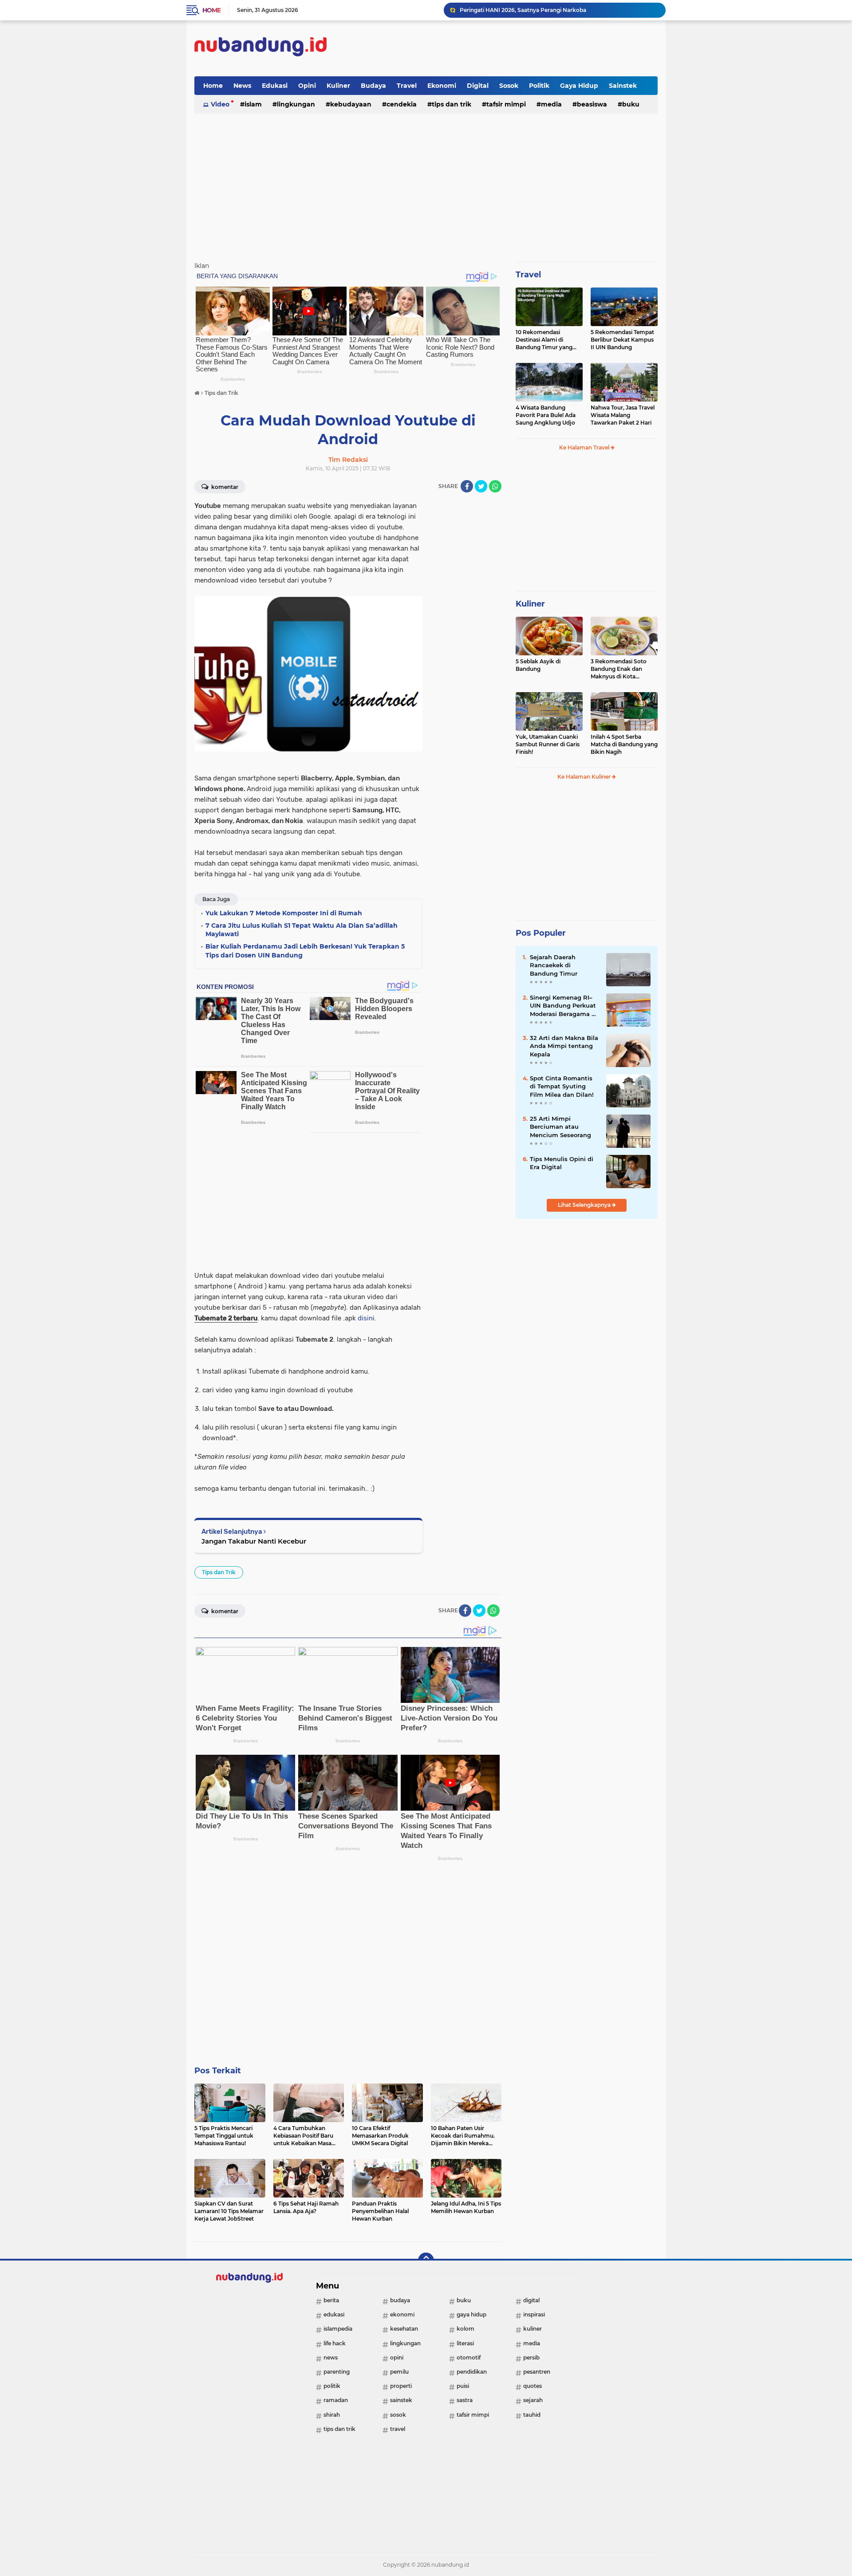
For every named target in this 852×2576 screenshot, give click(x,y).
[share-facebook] (467, 486)
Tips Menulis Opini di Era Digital (562, 1163)
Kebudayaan (351, 104)
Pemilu (399, 2372)
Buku (631, 104)
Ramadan (336, 2400)
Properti (401, 2386)
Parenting (337, 2372)
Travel (407, 86)
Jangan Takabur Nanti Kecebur (254, 1541)
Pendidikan (472, 2372)
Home (211, 10)
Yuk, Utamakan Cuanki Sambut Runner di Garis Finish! (548, 744)
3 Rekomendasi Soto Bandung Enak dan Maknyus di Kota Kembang (619, 669)
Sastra (465, 2400)
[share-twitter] (481, 486)
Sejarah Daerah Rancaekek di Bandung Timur (554, 965)
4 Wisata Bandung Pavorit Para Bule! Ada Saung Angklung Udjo (546, 415)
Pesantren (537, 2372)
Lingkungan (296, 104)
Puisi (463, 2386)
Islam (253, 104)
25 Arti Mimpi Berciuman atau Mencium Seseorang (560, 1127)
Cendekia (402, 104)
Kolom (465, 2329)
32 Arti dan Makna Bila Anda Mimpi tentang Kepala (564, 1046)
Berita (331, 2300)
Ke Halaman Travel (585, 447)
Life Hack (335, 2343)
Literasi (465, 2343)
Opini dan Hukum (484, 10)
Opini (307, 86)
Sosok (509, 86)
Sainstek (623, 86)
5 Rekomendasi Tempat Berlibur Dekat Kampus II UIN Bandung (622, 340)
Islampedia (338, 2329)
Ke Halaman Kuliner (585, 777)
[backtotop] (426, 2261)
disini (366, 1318)
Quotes (532, 2386)
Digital (478, 86)
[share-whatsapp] (495, 486)
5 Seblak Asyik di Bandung (538, 665)
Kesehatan (404, 2329)
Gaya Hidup (579, 86)
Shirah (332, 2415)
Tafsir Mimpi (506, 104)
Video (220, 104)
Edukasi (275, 86)
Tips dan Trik (452, 104)
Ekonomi (442, 86)
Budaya (373, 86)
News (242, 86)
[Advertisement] (496, 48)
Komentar (224, 487)
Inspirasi (534, 2314)
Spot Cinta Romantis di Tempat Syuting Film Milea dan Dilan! (562, 1086)
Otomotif (469, 2357)
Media (551, 104)
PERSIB (531, 2357)
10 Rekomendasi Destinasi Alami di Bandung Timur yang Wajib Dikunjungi (544, 340)
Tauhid (532, 2415)
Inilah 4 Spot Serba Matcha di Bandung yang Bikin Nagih (624, 744)
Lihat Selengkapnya (585, 1205)
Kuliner (338, 86)
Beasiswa (592, 104)
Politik (539, 86)
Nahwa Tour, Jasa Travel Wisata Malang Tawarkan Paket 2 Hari (623, 415)
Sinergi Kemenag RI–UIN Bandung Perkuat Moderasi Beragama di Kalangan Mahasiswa (564, 1006)
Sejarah (533, 2400)
